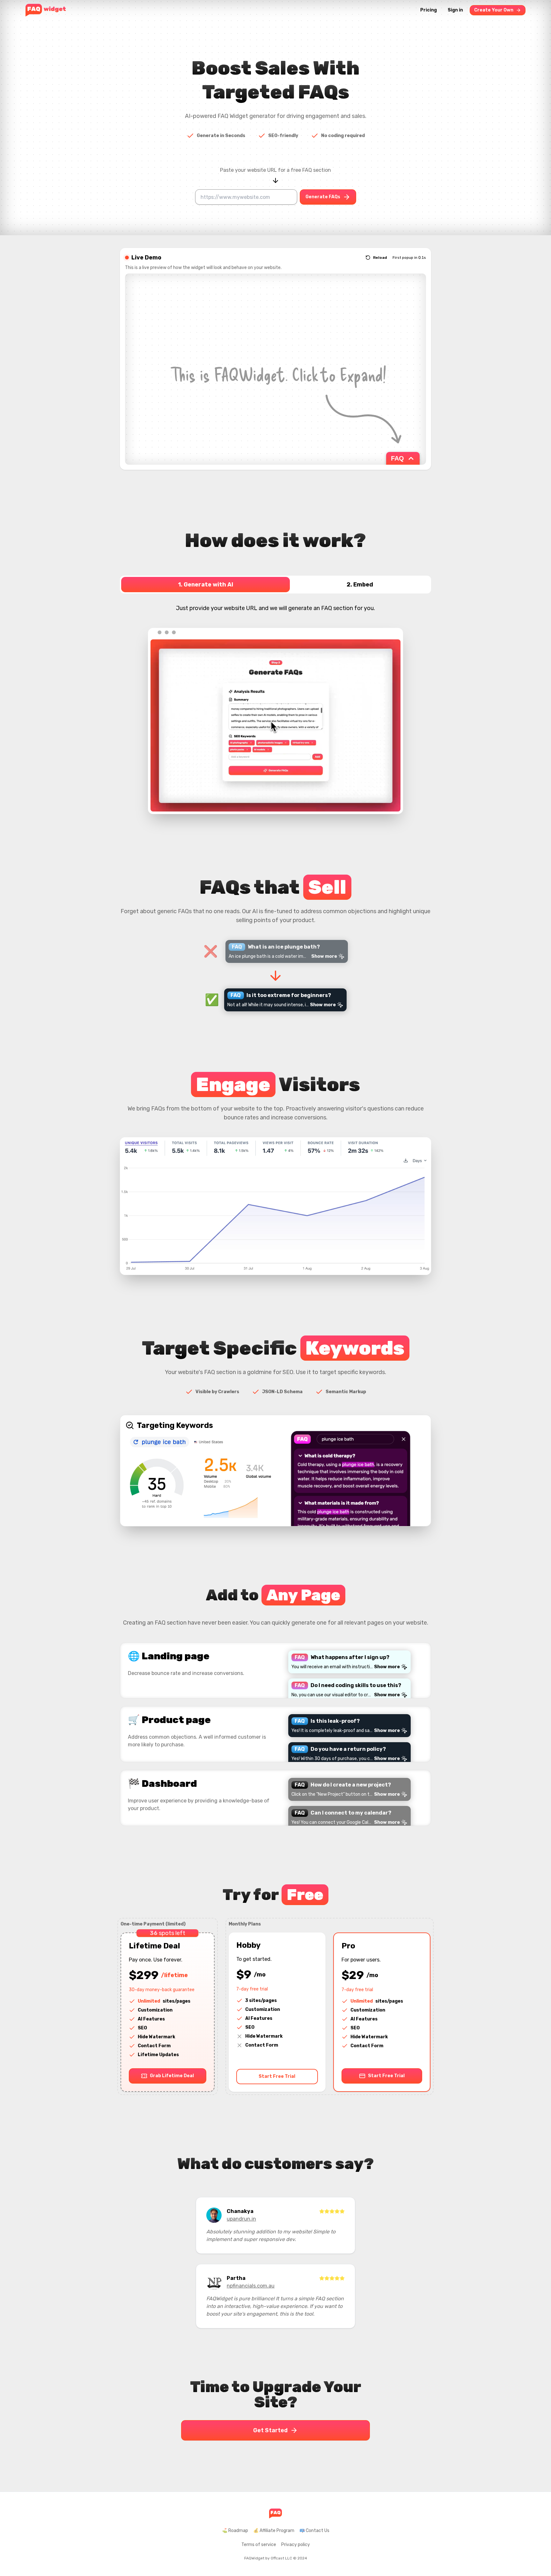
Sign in (455, 10)
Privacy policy (296, 2545)
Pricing (429, 10)
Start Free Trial (277, 2076)
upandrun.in (241, 2219)
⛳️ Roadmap (235, 2531)
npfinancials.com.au (251, 2286)
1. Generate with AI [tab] (206, 585)
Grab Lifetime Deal (172, 2076)
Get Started (270, 2430)
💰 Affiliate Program (274, 2531)
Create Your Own (494, 10)
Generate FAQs (323, 197)
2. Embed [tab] (360, 585)
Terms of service (259, 2545)
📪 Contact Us (314, 2531)
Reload (380, 258)
